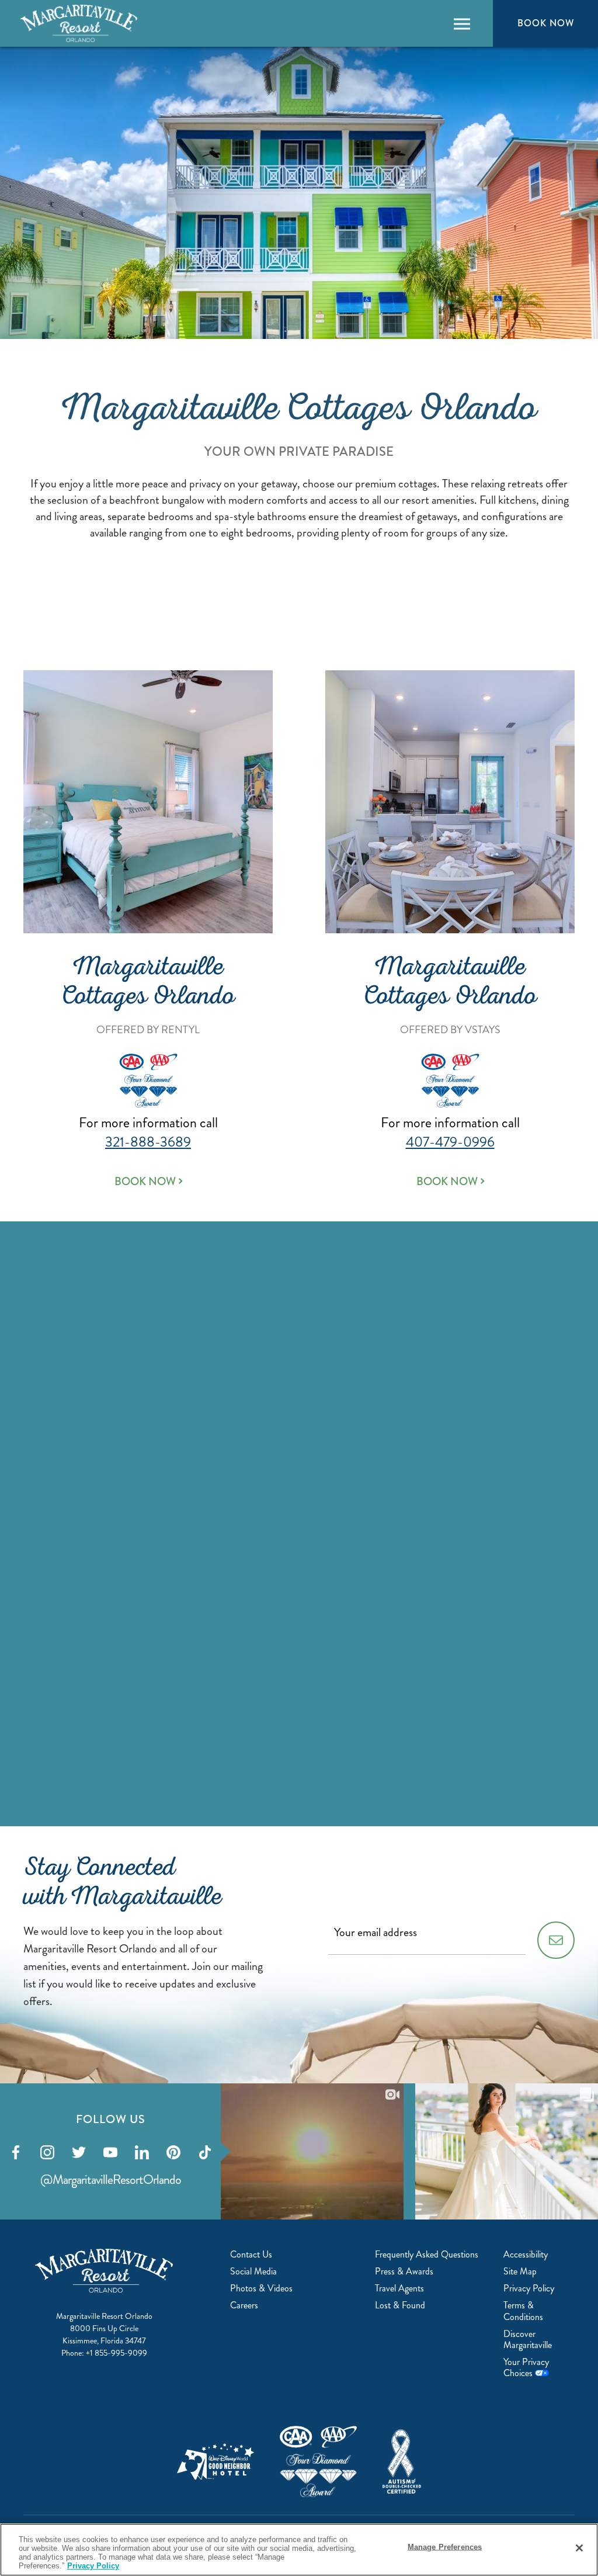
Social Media (253, 2271)
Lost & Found (400, 2305)
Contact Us (251, 2254)
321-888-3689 (148, 1142)
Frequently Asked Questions (427, 2254)
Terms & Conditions (523, 2311)
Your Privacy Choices (526, 2367)
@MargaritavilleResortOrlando (111, 2179)
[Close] (579, 2548)
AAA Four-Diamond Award (318, 2462)
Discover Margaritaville (528, 2339)
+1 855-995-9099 (117, 2353)
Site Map (520, 2271)
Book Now (545, 23)
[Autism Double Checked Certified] (402, 2461)
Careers (244, 2305)
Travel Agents (399, 2288)
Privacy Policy (529, 2288)
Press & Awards (404, 2271)
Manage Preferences (445, 2547)
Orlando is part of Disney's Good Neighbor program (215, 2461)
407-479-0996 (450, 1142)
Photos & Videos (261, 2288)
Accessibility (526, 2254)
